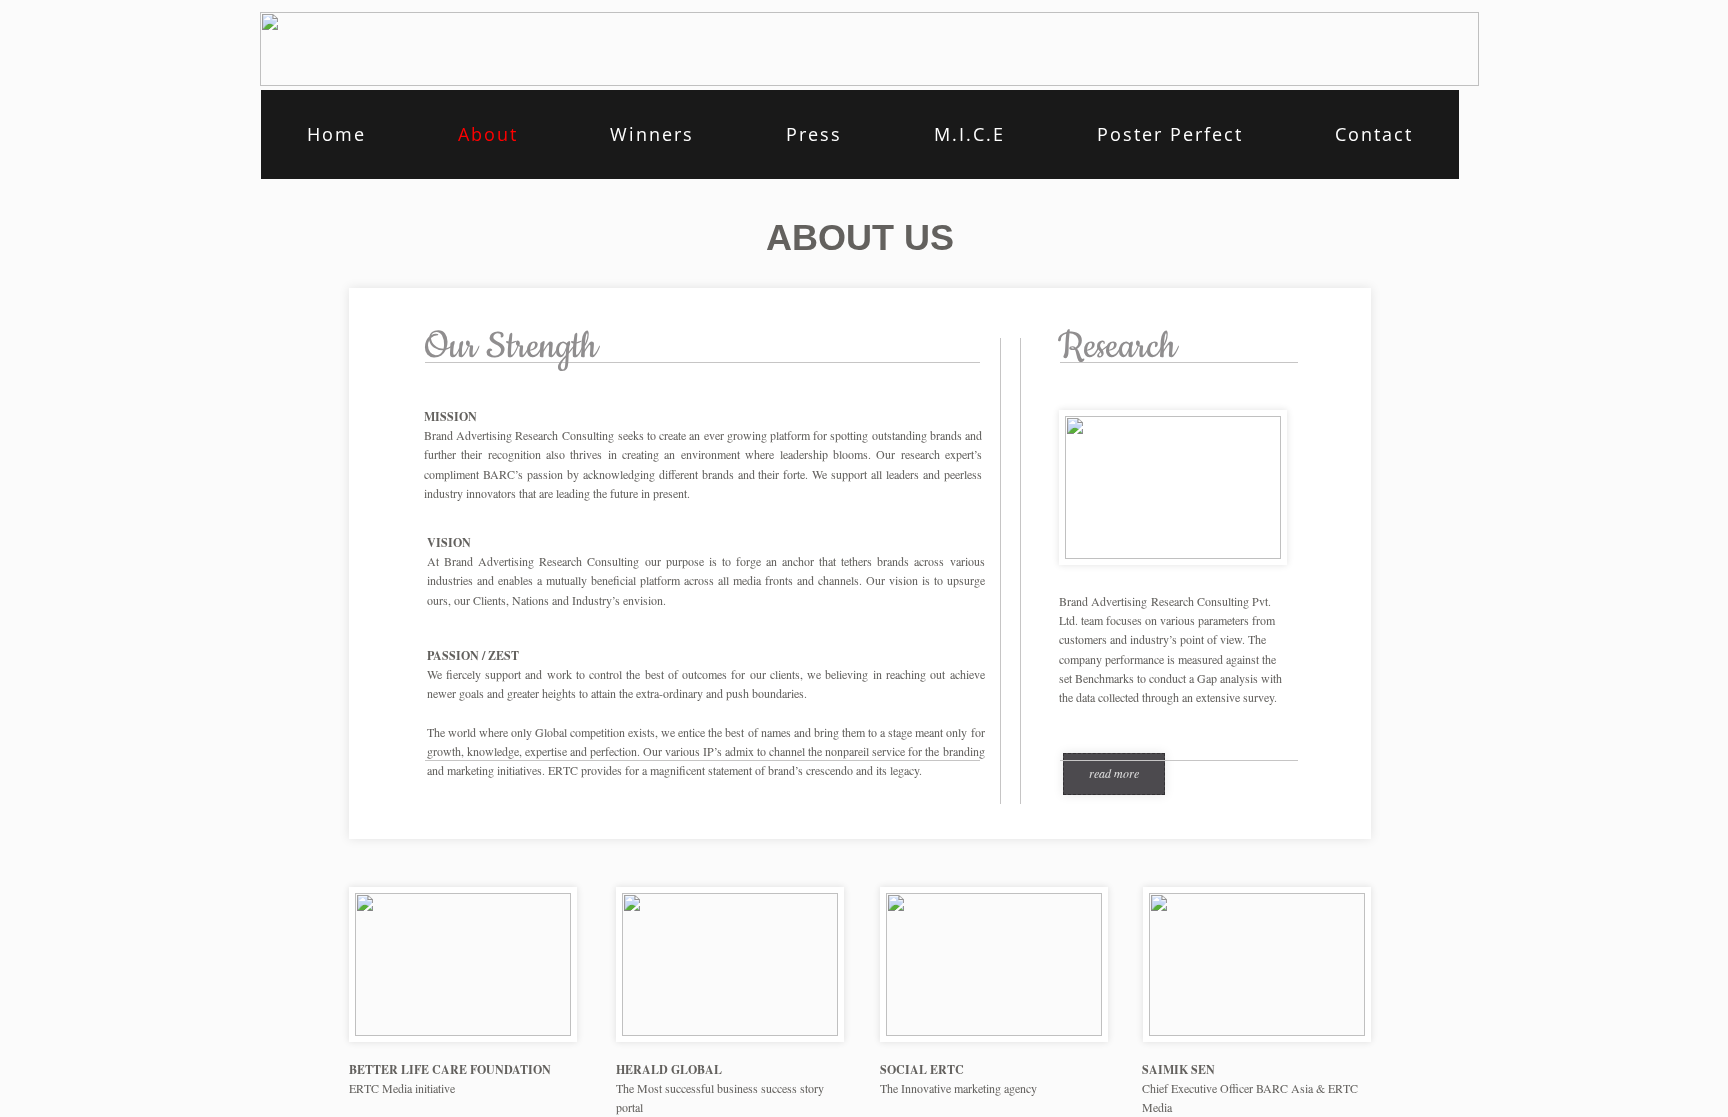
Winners (652, 134)
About (488, 134)
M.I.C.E (969, 134)
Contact (1374, 134)
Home (336, 134)
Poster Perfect (1170, 134)
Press (814, 134)
